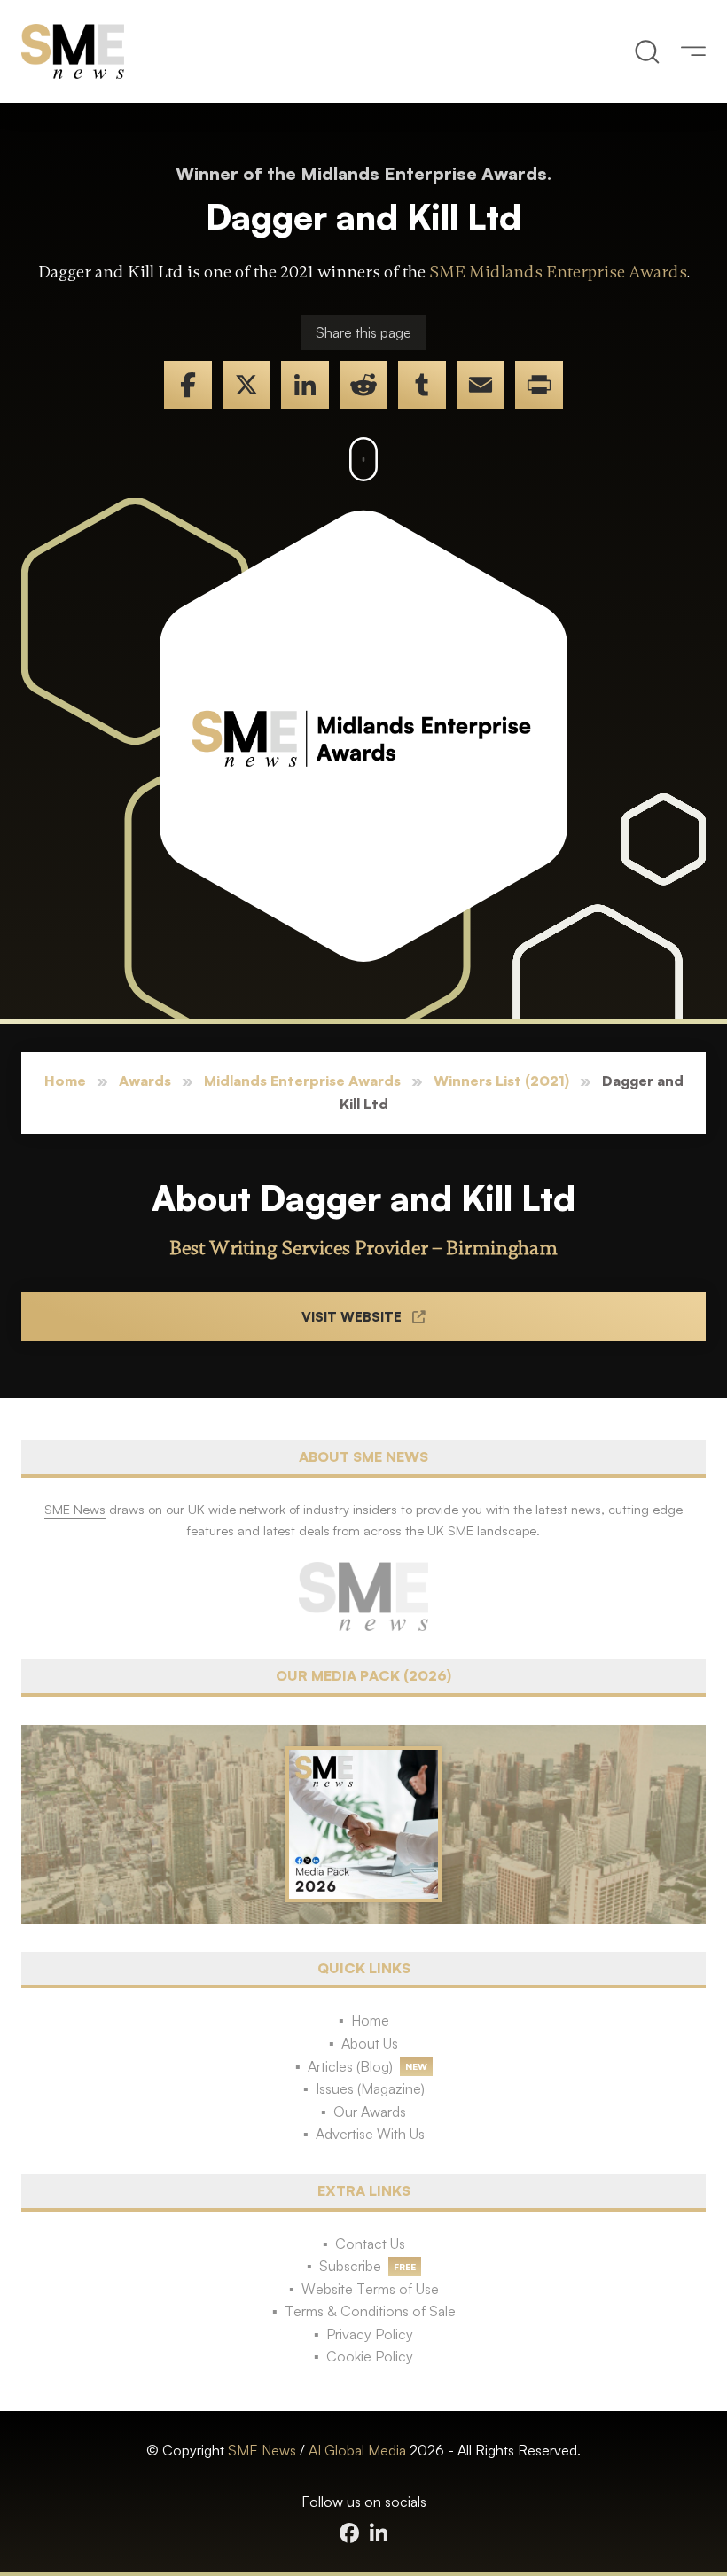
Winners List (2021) (501, 1081)
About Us (370, 2043)
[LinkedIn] (305, 385)
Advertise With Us (370, 2134)
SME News (262, 2450)
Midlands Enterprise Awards (302, 1081)
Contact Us (370, 2244)
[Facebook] (188, 385)
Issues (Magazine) (370, 2088)
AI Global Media (357, 2450)
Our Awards (370, 2112)
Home (65, 1081)
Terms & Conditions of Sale (370, 2311)
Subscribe (350, 2266)
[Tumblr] (422, 385)
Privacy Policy (370, 2334)
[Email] (481, 385)
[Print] (539, 385)
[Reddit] (363, 385)
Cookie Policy (370, 2356)
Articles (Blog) (350, 2066)
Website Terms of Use (370, 2289)
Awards (145, 1081)
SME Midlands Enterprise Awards (558, 272)
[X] (246, 385)
